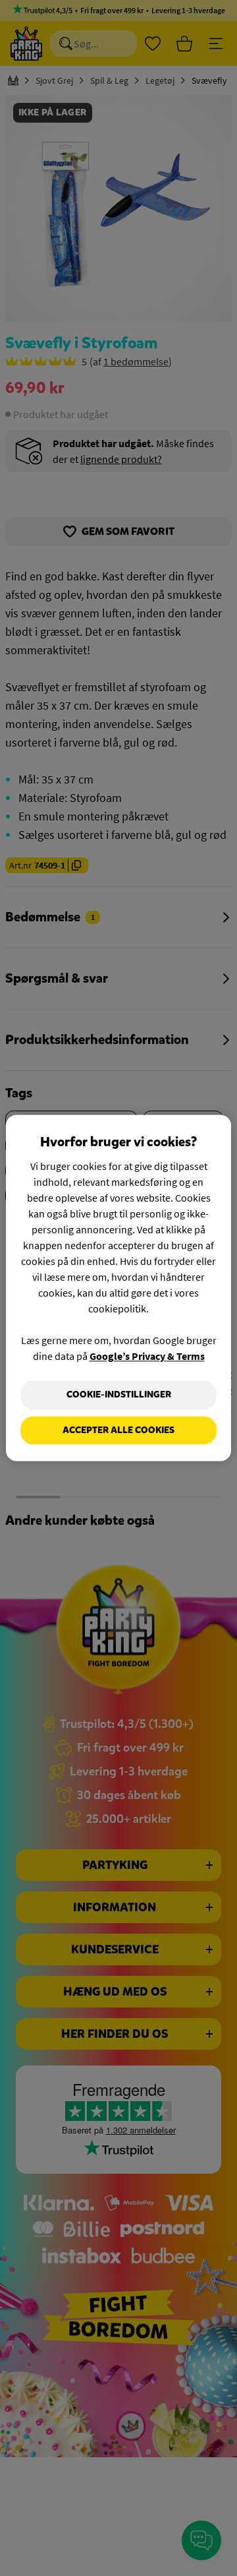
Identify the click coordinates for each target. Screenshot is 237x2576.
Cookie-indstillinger (119, 1395)
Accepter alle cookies (118, 1430)
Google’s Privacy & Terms (147, 1356)
